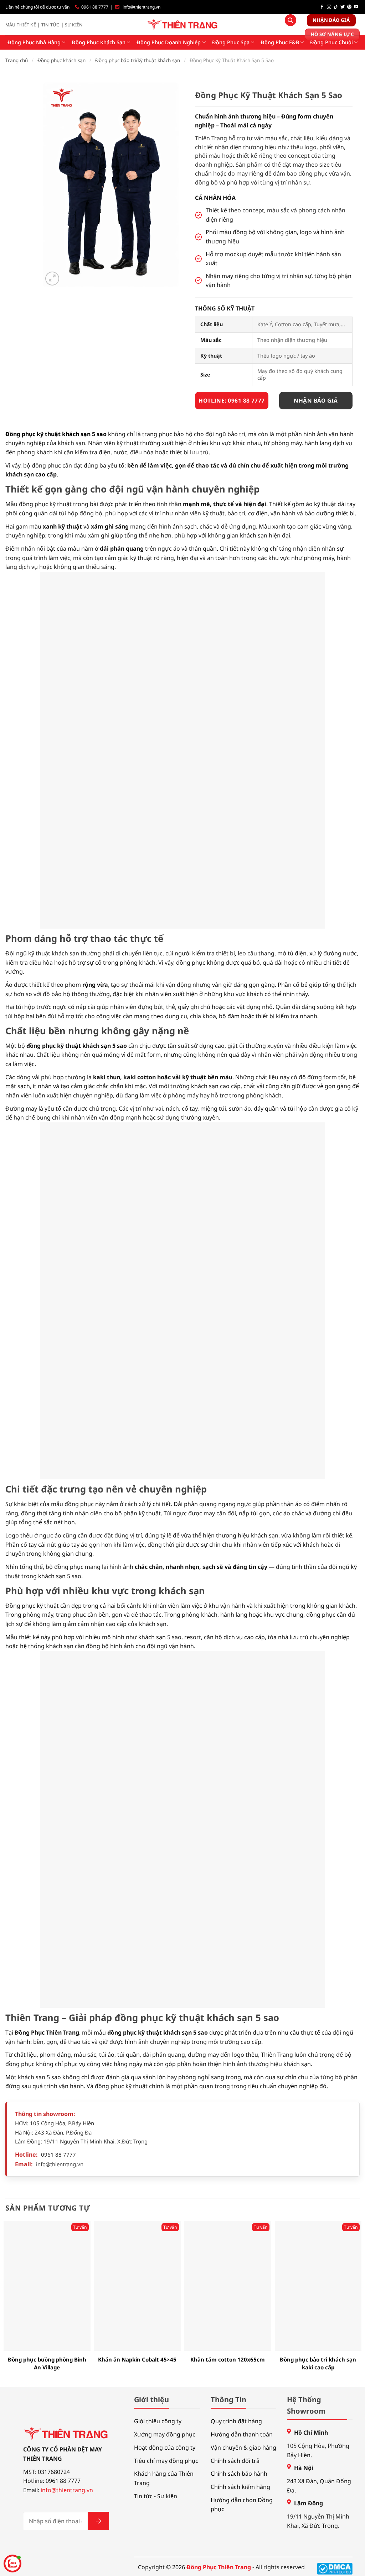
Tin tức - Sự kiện (156, 2496)
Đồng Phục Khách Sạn (99, 42)
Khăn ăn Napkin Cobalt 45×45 (137, 2359)
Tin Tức (50, 25)
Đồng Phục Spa (231, 42)
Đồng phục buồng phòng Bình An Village (47, 2363)
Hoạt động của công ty (165, 2448)
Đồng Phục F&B (280, 42)
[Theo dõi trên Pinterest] (349, 7)
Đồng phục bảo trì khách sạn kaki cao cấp (318, 2363)
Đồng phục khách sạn (61, 60)
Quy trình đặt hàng (236, 2421)
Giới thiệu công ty (158, 2421)
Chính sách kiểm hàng (240, 2487)
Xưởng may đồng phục (165, 2434)
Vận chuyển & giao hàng (243, 2448)
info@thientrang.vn (142, 7)
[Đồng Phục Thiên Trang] (183, 25)
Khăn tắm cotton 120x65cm (228, 2359)
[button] (52, 279)
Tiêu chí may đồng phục (166, 2461)
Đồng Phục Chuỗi (331, 42)
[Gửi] (98, 2521)
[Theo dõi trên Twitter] (343, 7)
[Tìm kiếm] (291, 20)
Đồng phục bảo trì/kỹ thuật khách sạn (138, 60)
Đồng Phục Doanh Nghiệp (169, 42)
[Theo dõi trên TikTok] (336, 7)
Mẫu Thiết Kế (21, 25)
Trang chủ (17, 60)
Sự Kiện (74, 25)
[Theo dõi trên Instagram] (329, 7)
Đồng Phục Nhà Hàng (34, 42)
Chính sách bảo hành (239, 2474)
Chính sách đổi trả (235, 2461)
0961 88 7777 (95, 7)
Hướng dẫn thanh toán (242, 2434)
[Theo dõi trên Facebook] (322, 7)
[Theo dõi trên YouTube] (356, 7)
